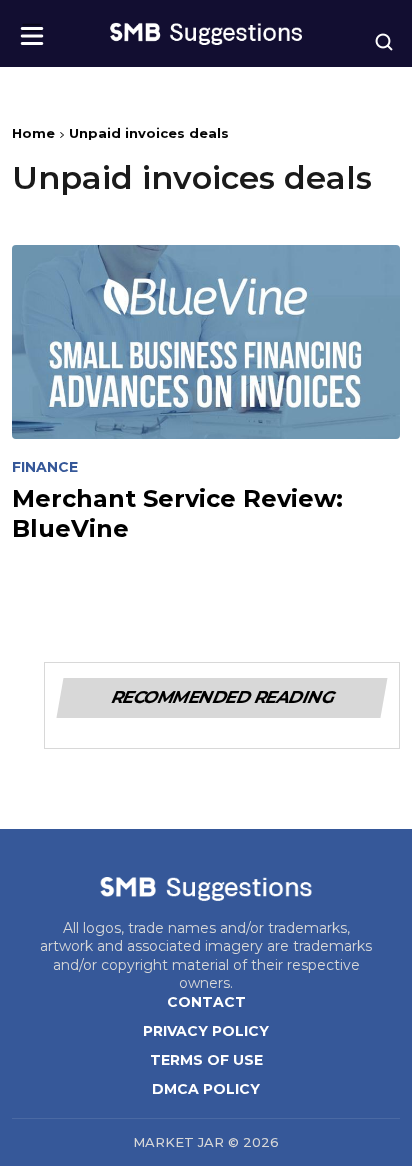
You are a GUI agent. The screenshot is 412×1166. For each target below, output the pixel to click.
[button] (32, 29)
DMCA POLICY (206, 1089)
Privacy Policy (206, 1031)
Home (33, 133)
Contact (206, 1002)
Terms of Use (206, 1060)
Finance (45, 467)
